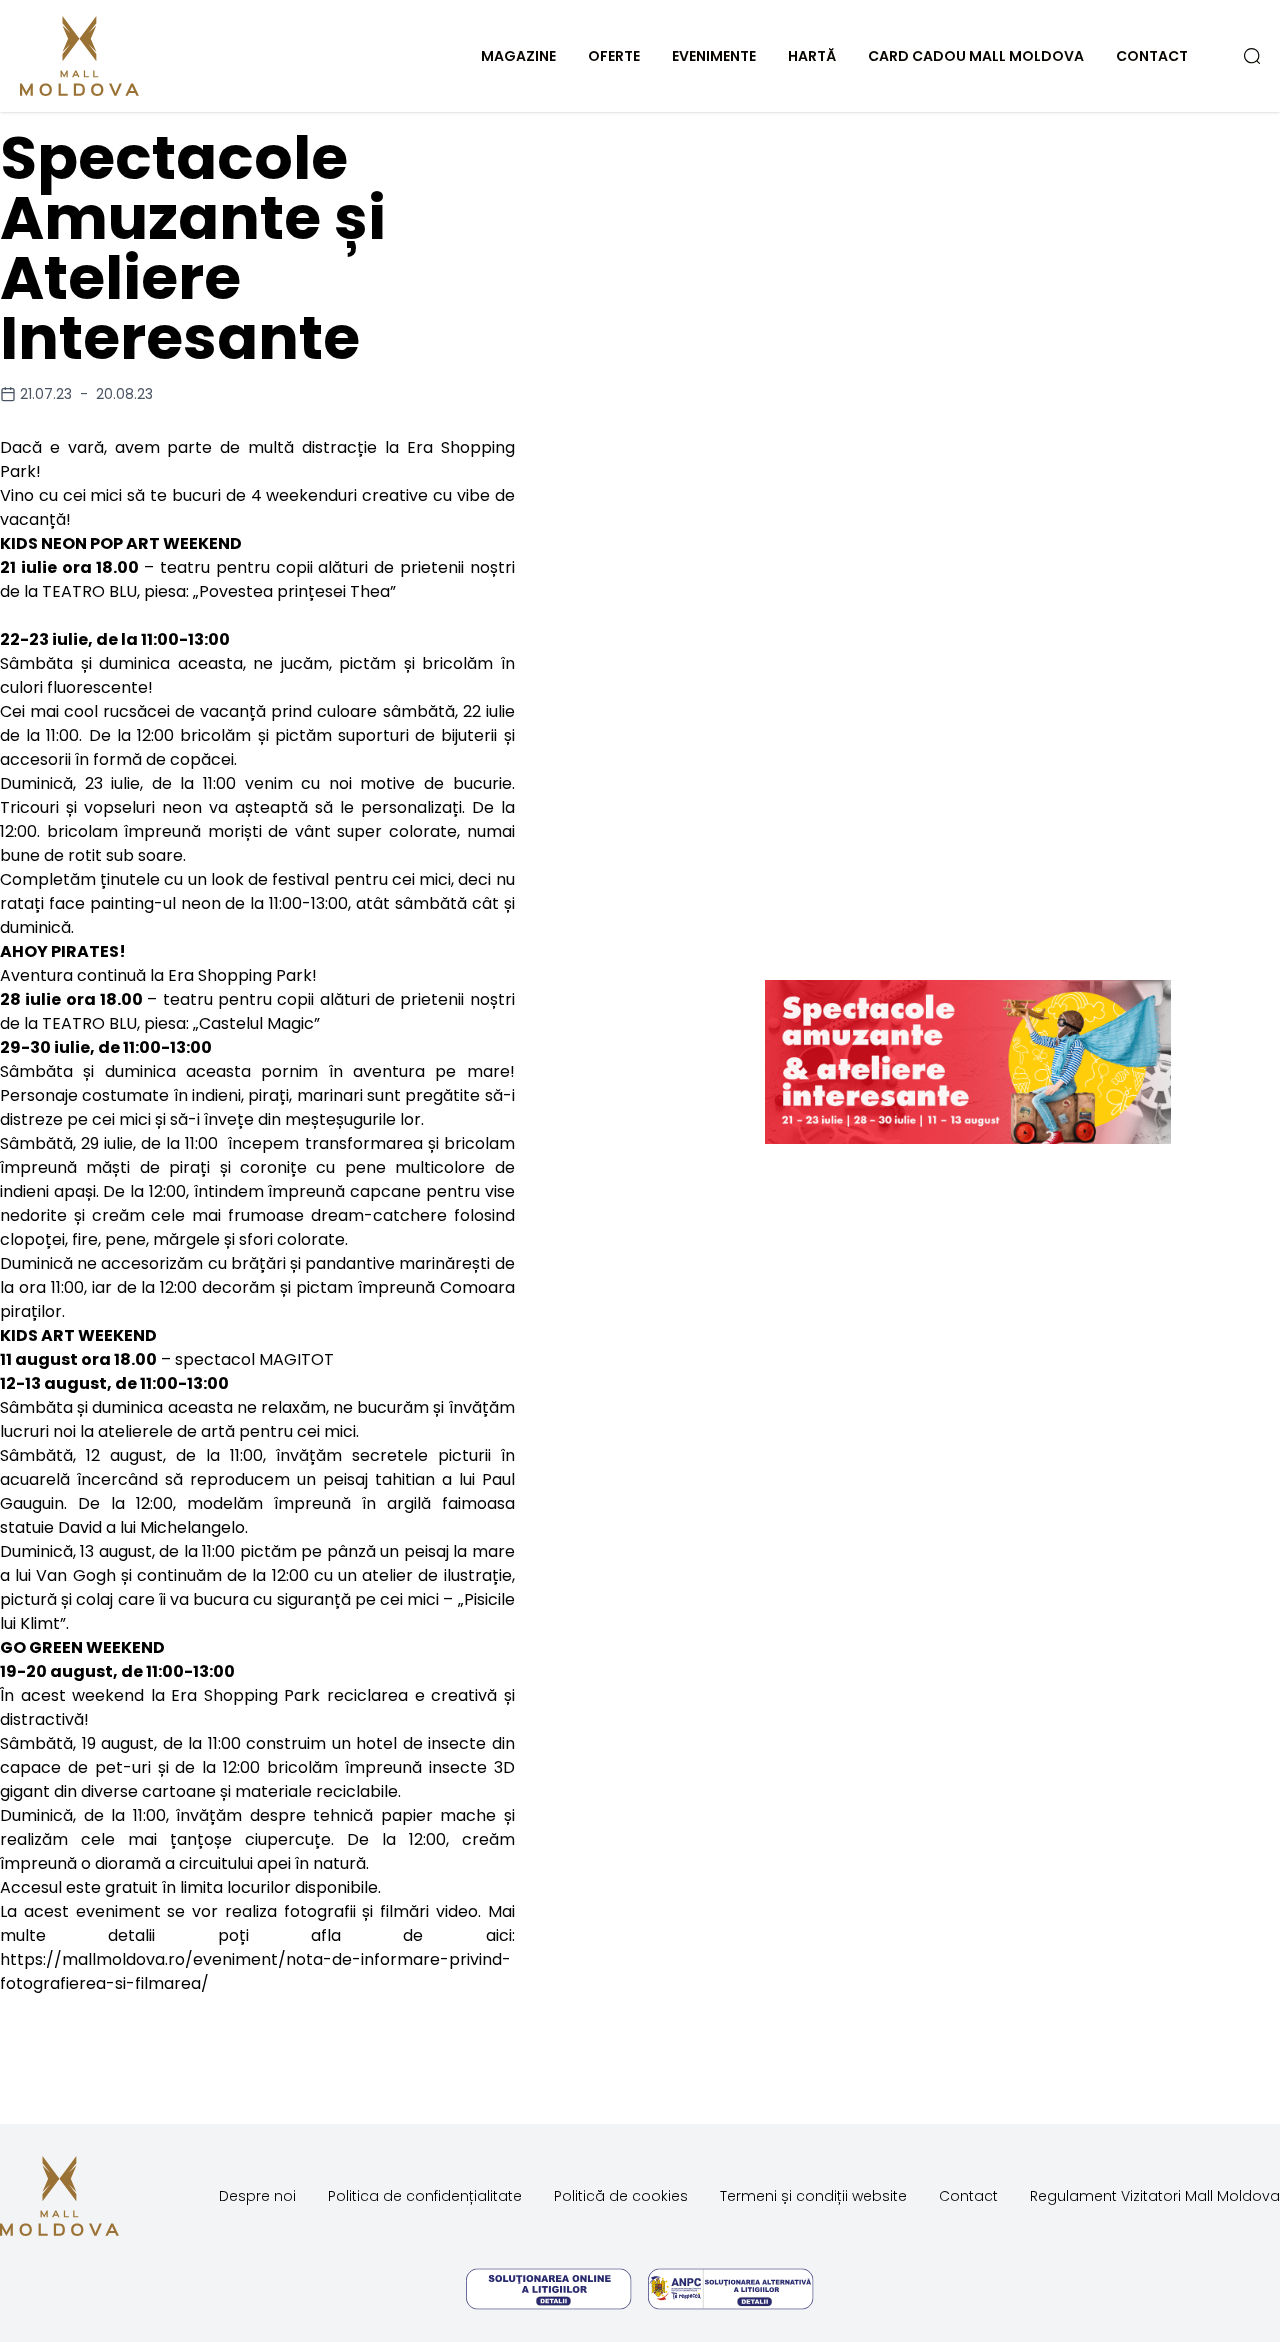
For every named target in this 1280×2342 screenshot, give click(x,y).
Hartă (812, 56)
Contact (1152, 56)
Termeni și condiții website (813, 2196)
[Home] (123, 56)
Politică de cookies (621, 2196)
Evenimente (714, 56)
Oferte (614, 56)
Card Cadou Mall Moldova (976, 56)
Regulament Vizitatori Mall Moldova (1155, 2196)
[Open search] (1252, 56)
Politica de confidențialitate (425, 2196)
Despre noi (257, 2196)
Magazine (518, 56)
